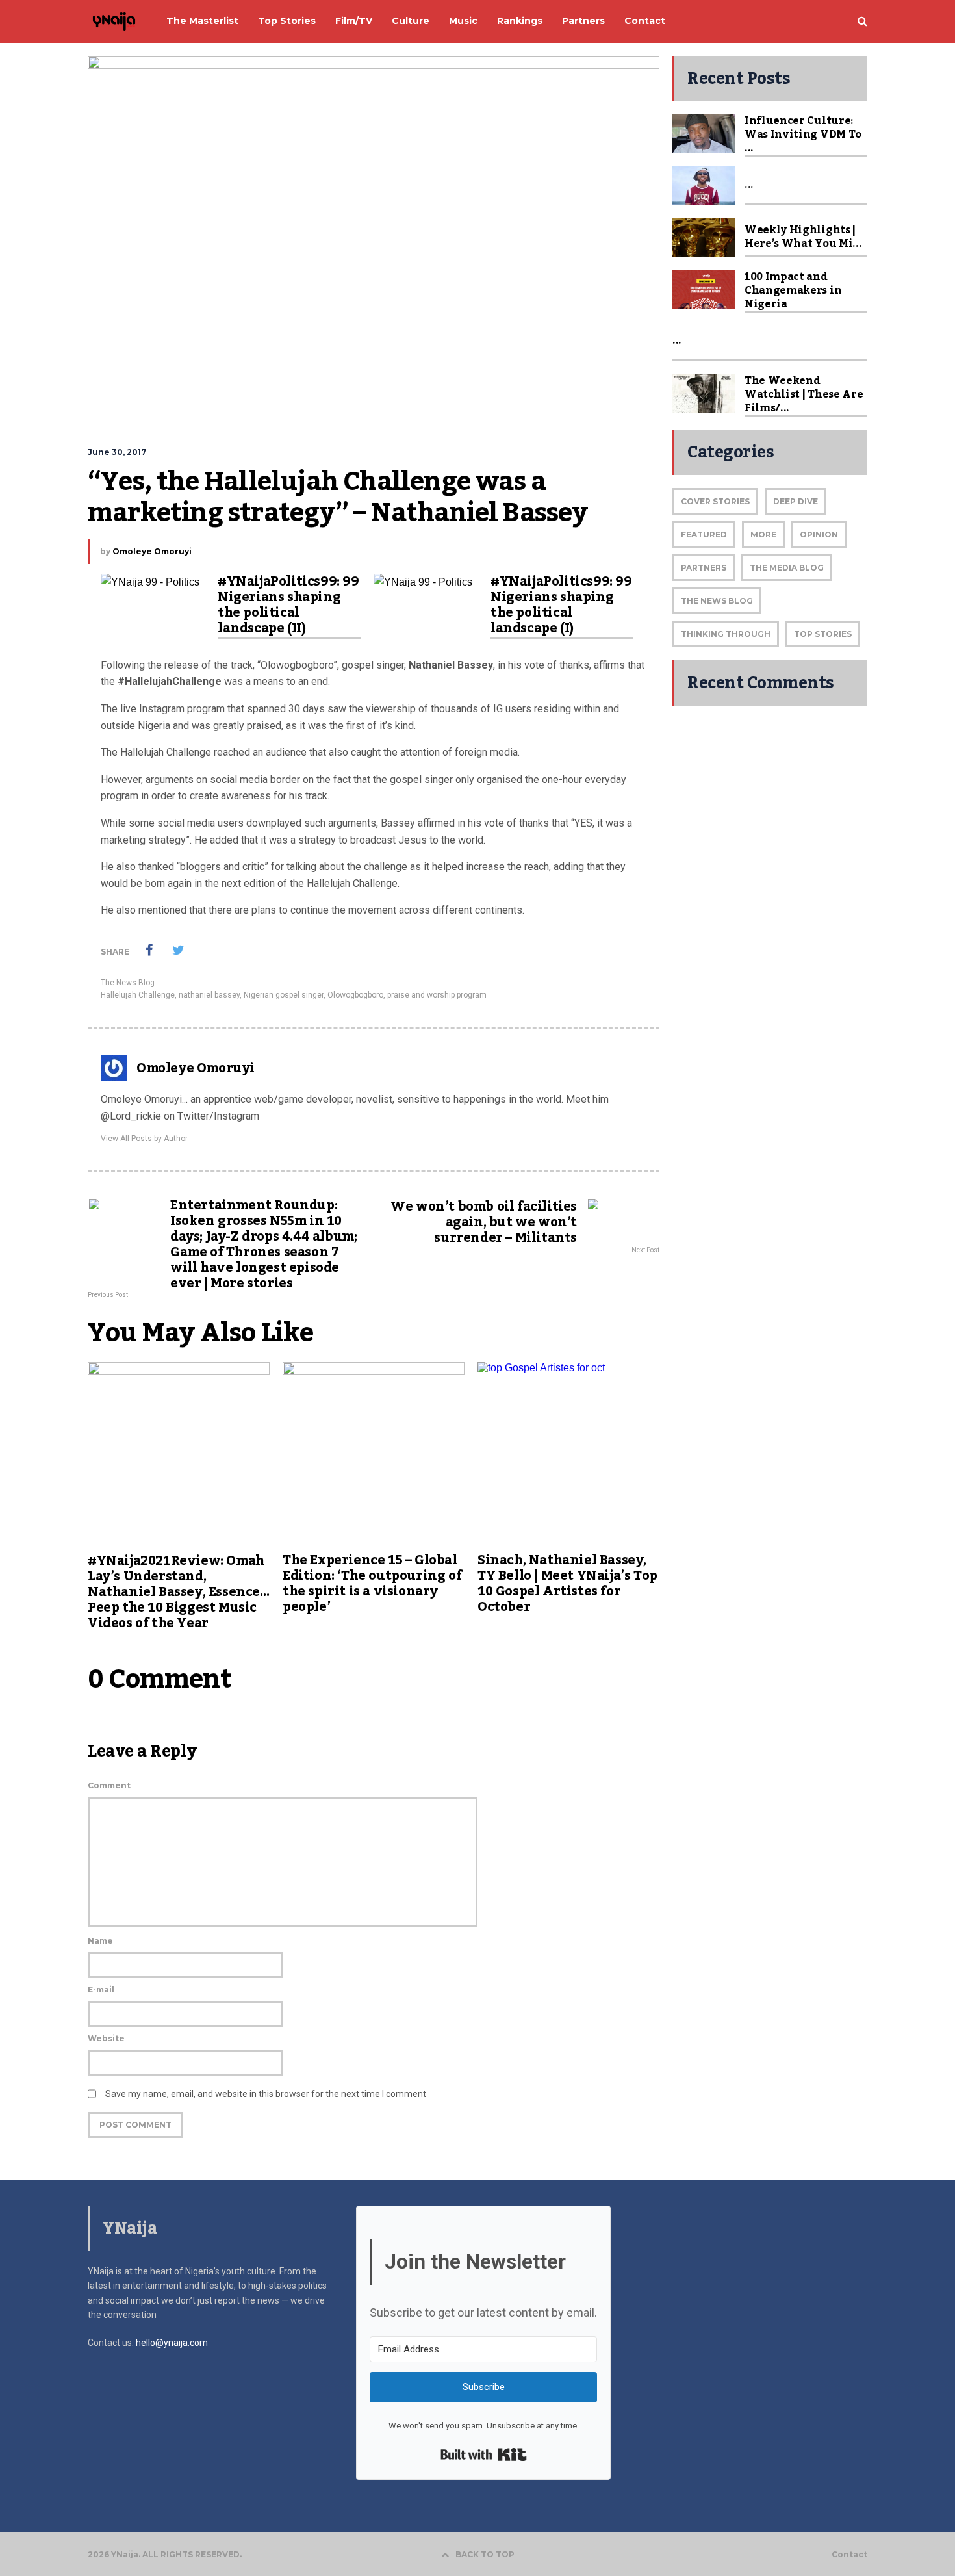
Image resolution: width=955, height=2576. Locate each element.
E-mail (101, 1990)
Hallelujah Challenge (138, 995)
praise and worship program (437, 995)
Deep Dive (796, 501)
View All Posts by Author (144, 1139)
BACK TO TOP (485, 2554)
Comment (109, 1785)
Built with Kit (484, 2454)
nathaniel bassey (209, 995)
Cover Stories (715, 501)
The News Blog (128, 983)
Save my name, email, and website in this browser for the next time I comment (266, 2094)
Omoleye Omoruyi (152, 551)
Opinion (819, 535)
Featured (704, 535)
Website (106, 2038)
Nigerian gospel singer (284, 995)
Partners (704, 568)
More (763, 535)
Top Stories (823, 634)
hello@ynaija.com (172, 2343)
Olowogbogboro (355, 995)
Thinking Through (726, 634)
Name (100, 1941)
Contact (849, 2555)
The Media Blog (787, 568)
